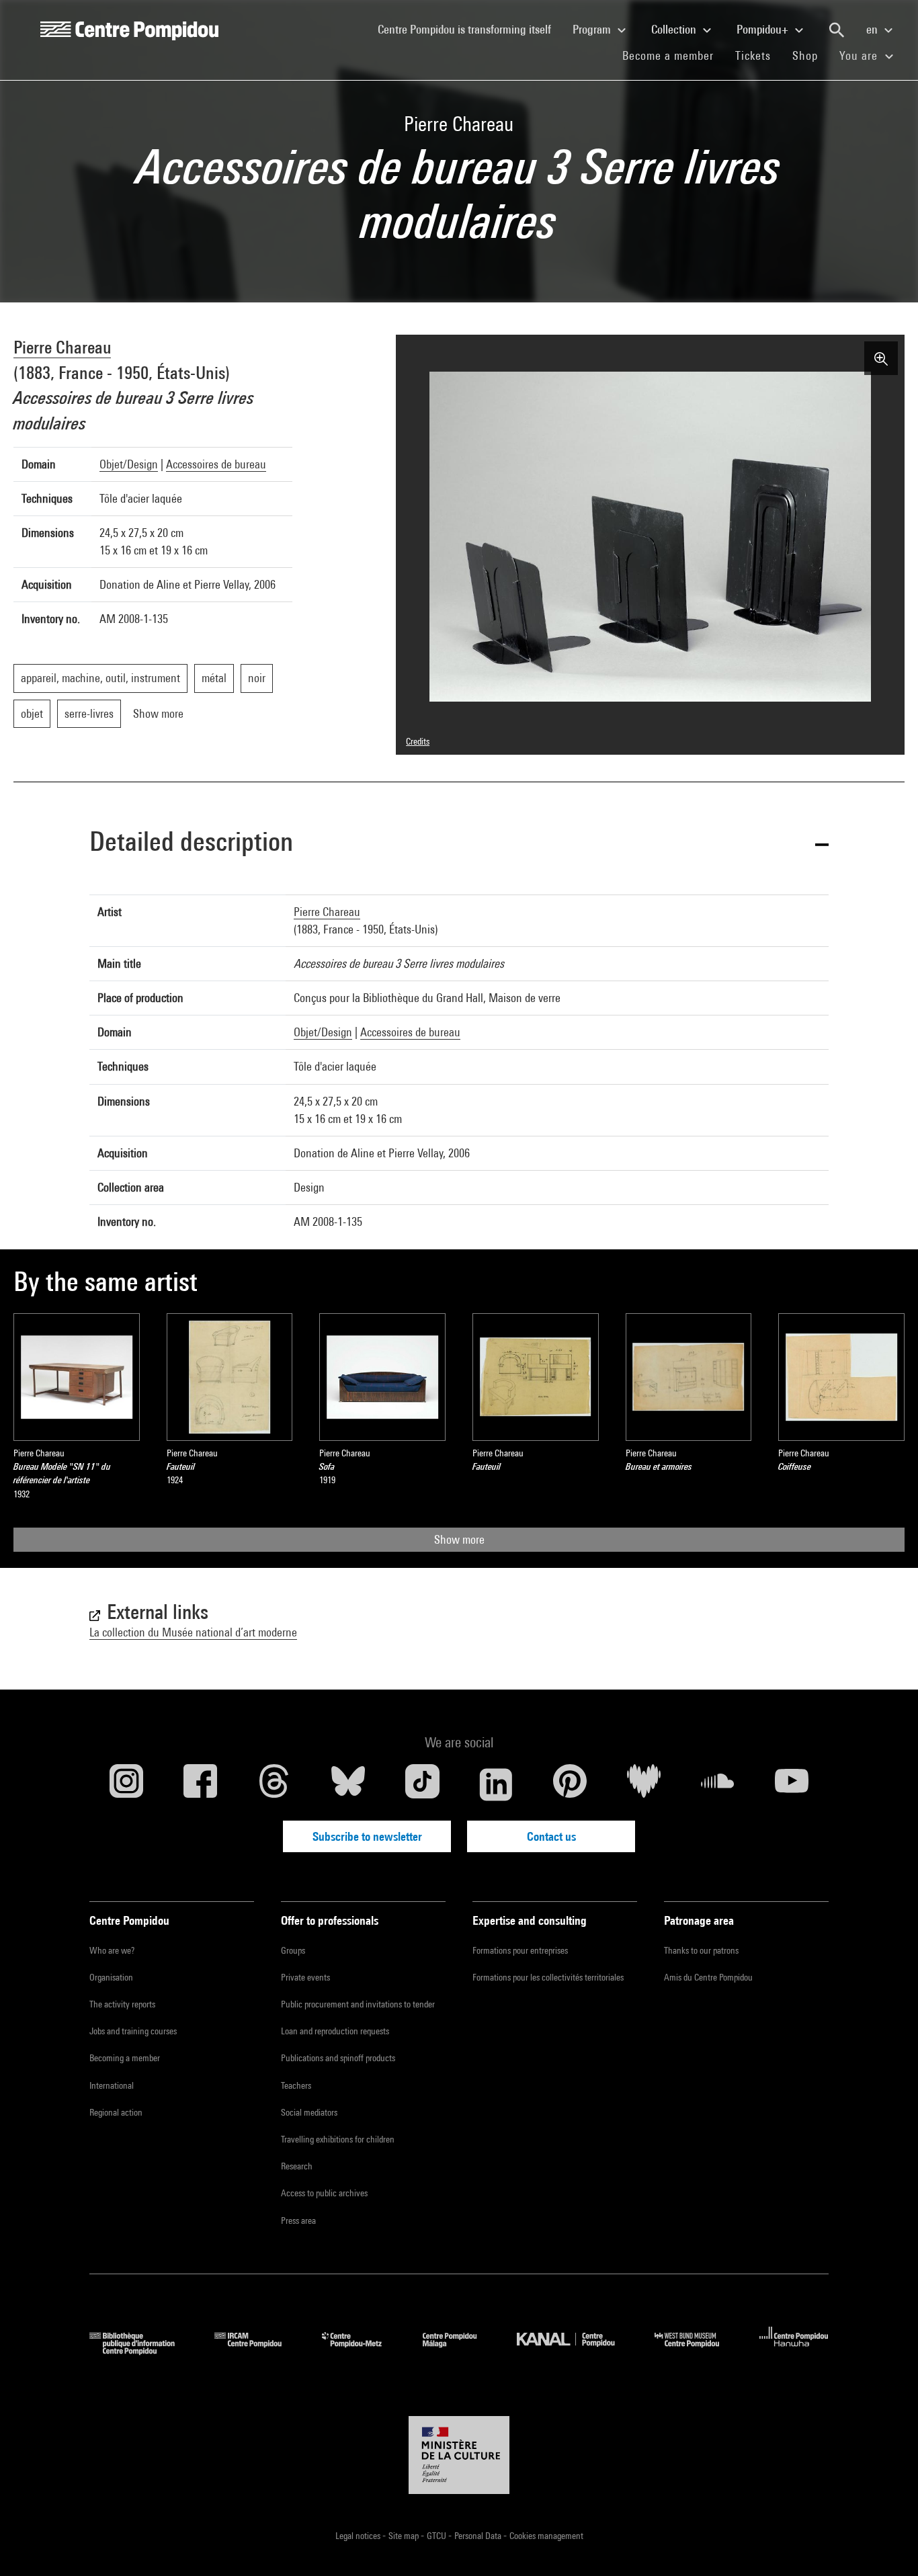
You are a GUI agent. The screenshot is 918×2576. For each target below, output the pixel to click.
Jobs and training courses (133, 2031)
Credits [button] (418, 741)
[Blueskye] (348, 1784)
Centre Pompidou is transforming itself (470, 29)
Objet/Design (129, 464)
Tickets (753, 55)
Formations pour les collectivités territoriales (548, 1977)
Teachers (296, 2085)
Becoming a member (125, 2058)
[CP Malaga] (460, 2351)
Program (593, 29)
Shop (810, 55)
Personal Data (479, 2536)
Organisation (111, 1977)
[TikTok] (422, 1784)
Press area (298, 2220)
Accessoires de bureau (216, 464)
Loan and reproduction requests (335, 2031)
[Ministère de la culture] (459, 2455)
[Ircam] (258, 2351)
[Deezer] (644, 1784)
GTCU (437, 2536)
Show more (459, 1539)
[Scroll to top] (886, 2544)
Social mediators (309, 2112)
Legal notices (359, 2536)
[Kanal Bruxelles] (576, 2351)
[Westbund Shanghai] (697, 2351)
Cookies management (546, 2536)
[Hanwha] (794, 2351)
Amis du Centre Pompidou (708, 1977)
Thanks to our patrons (701, 1950)
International (112, 2085)
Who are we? (112, 1950)
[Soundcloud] (718, 1784)
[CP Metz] (362, 2351)
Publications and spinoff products (338, 2058)
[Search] (837, 30)
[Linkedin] (496, 1784)
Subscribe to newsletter (367, 1836)
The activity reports (122, 2004)
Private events (305, 1977)
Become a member (673, 55)
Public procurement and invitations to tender (358, 2004)
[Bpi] (142, 2351)
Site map (405, 2536)
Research (297, 2166)
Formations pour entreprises (520, 1950)
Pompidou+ (764, 29)
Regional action (116, 2112)
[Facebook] (200, 1784)
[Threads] (274, 1784)
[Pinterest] (570, 1784)
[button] (459, 844)
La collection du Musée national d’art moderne (193, 1632)
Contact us (551, 1836)
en (873, 29)
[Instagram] (126, 1784)
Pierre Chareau (62, 347)
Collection (675, 29)
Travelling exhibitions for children (338, 2139)
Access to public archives (324, 2193)
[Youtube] (792, 1784)
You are (860, 55)
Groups (293, 1950)
